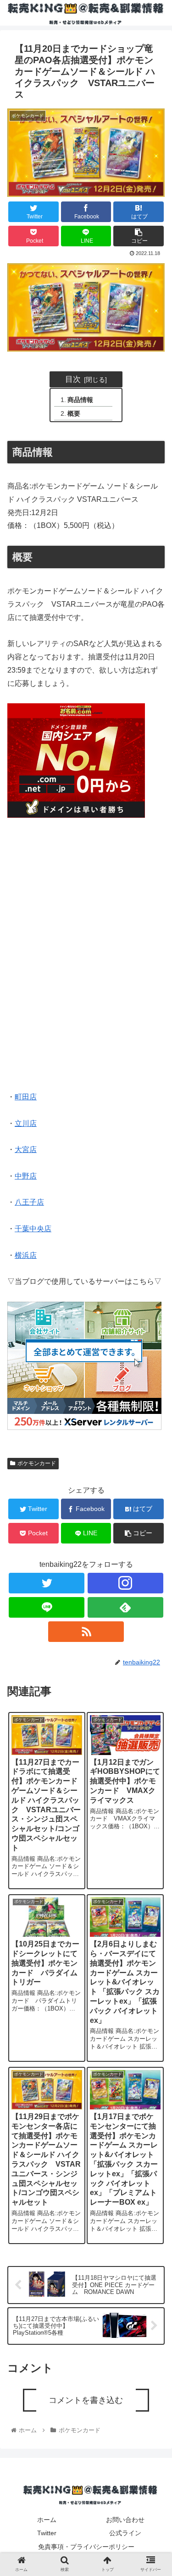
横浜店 (26, 1255)
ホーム (47, 2520)
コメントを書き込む (86, 2400)
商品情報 (80, 400)
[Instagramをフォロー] (125, 1583)
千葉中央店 (33, 1229)
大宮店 (26, 1149)
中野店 (26, 1176)
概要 (74, 413)
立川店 (26, 1123)
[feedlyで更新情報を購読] (125, 1607)
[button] (154, 1465)
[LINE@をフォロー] (47, 1607)
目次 (73, 379)
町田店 (26, 1097)
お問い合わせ (125, 2520)
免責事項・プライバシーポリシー (86, 2547)
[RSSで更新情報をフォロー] (86, 1632)
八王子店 (29, 1202)
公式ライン (125, 2533)
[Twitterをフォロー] (47, 1583)
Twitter (47, 2533)
